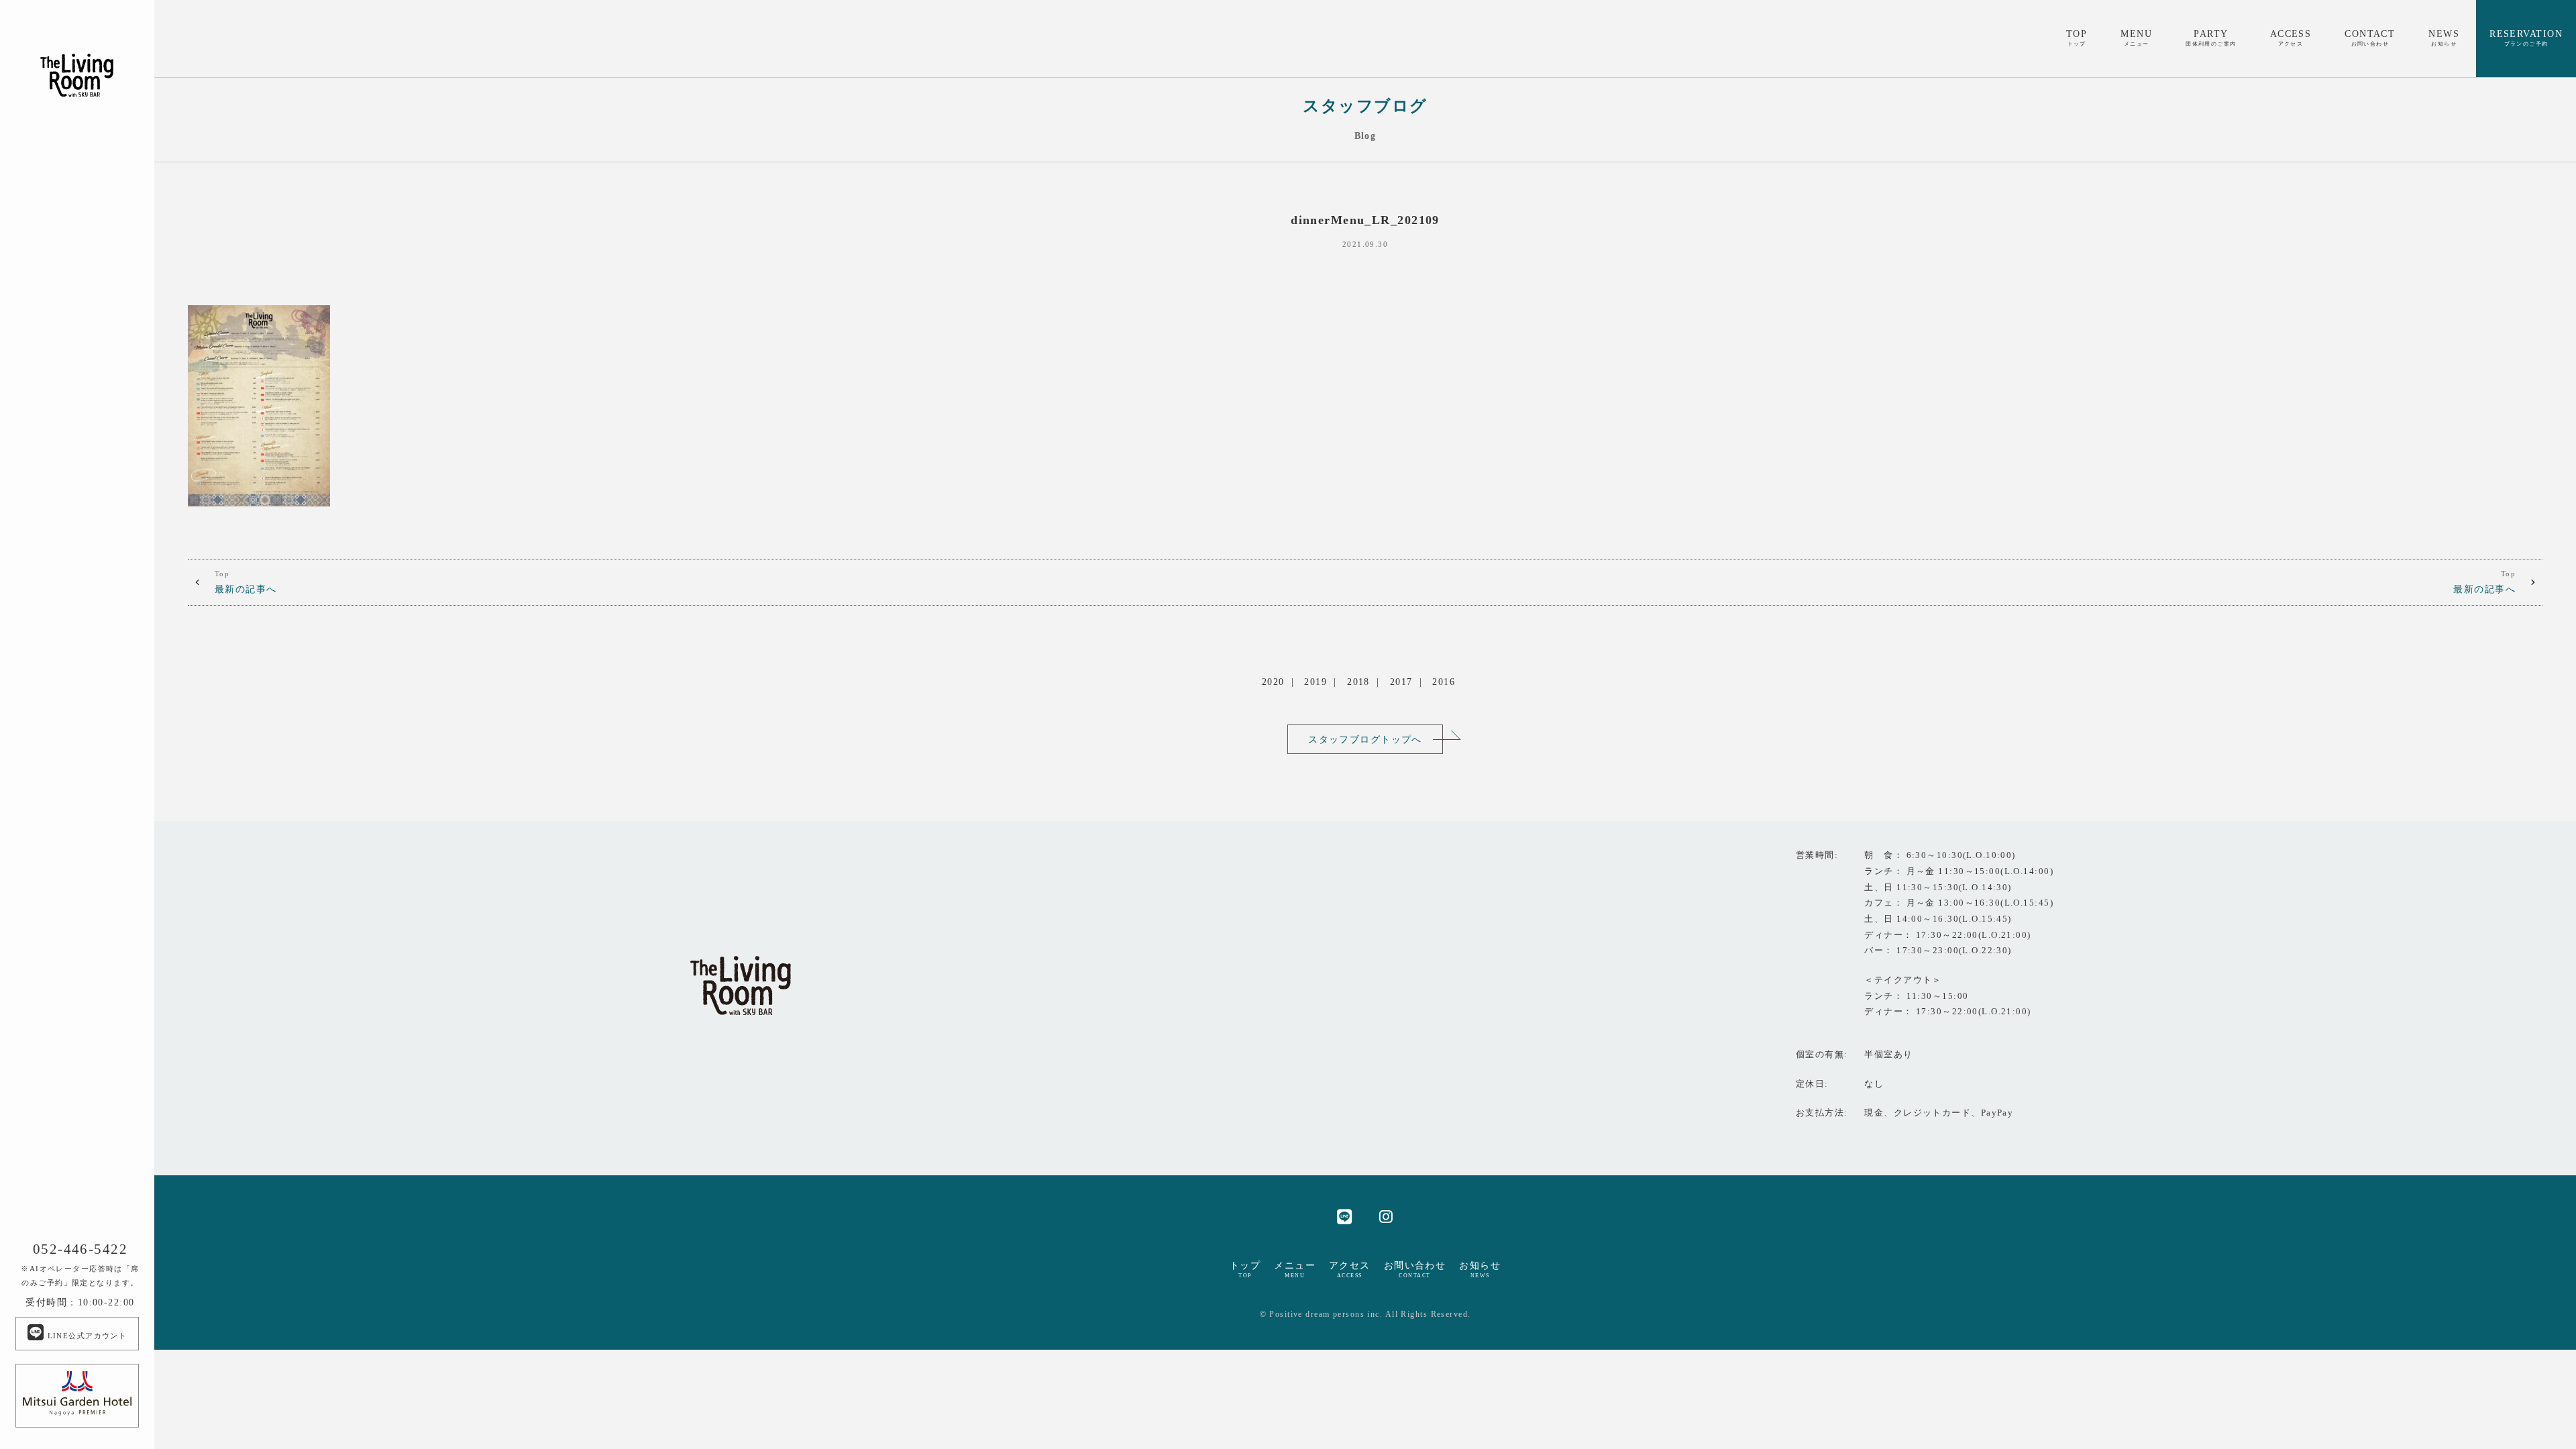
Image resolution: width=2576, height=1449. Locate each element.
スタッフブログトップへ (1365, 739)
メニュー (1295, 1269)
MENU (2136, 38)
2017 (1401, 682)
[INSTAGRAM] (1386, 1216)
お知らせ (1480, 1269)
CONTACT (2370, 38)
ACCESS (2291, 38)
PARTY (2211, 38)
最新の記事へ (246, 582)
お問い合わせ (1415, 1269)
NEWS (2444, 38)
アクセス (1350, 1269)
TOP (2077, 38)
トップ (1245, 1269)
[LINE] (1345, 1216)
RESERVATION (2526, 38)
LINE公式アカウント (86, 1336)
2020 (1273, 682)
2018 (1358, 682)
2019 (1316, 682)
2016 (1444, 682)
